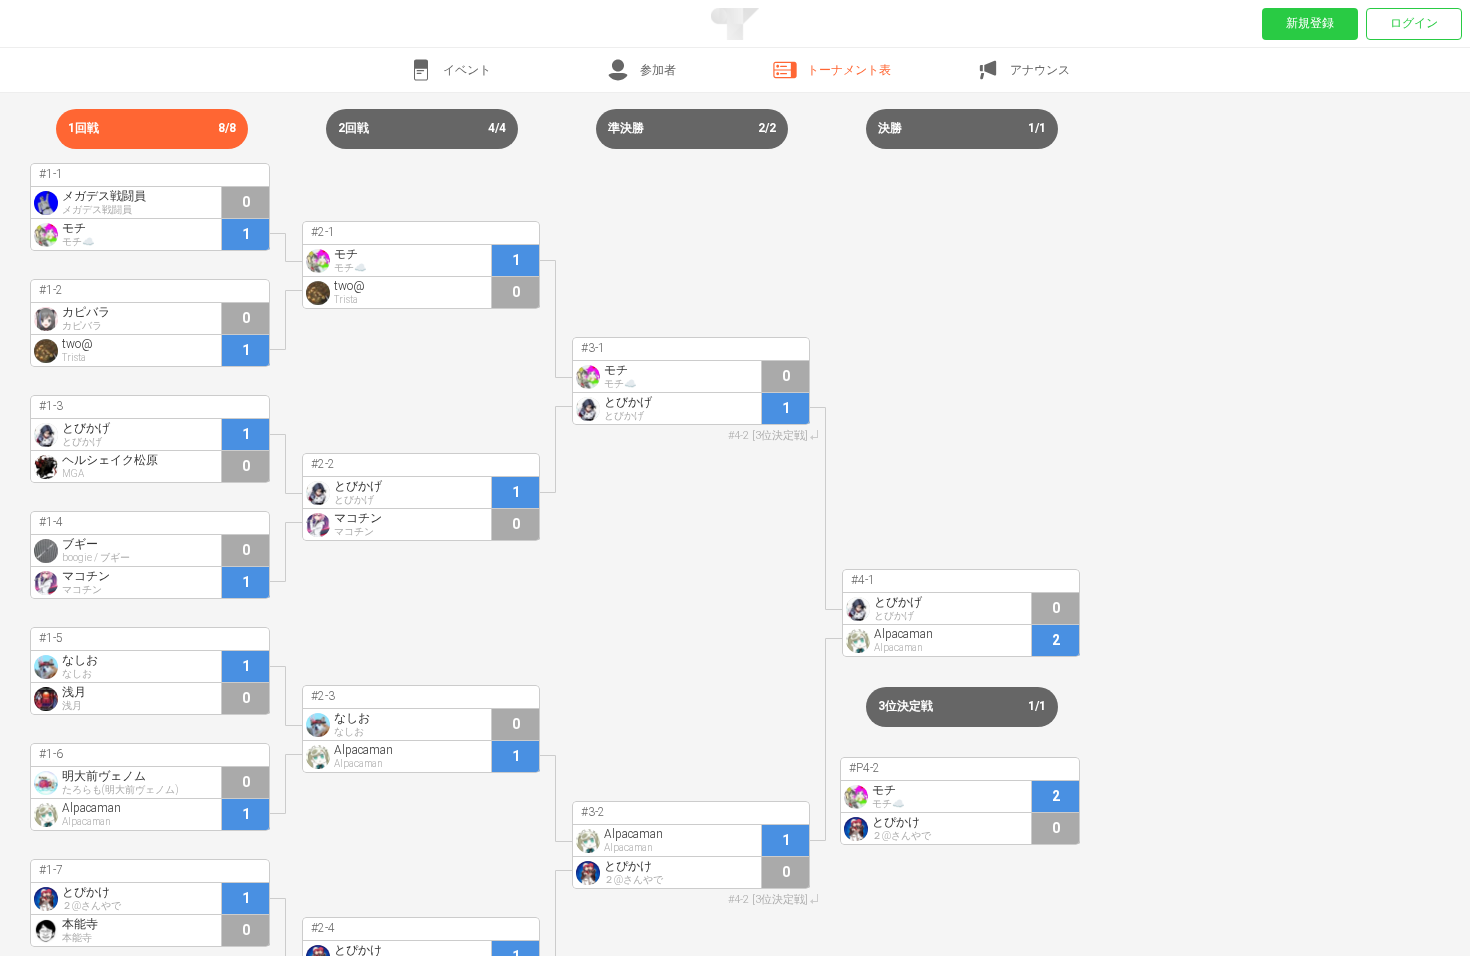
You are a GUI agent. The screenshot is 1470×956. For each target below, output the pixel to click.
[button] (448, 70)
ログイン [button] (1414, 23)
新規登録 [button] (1310, 23)
